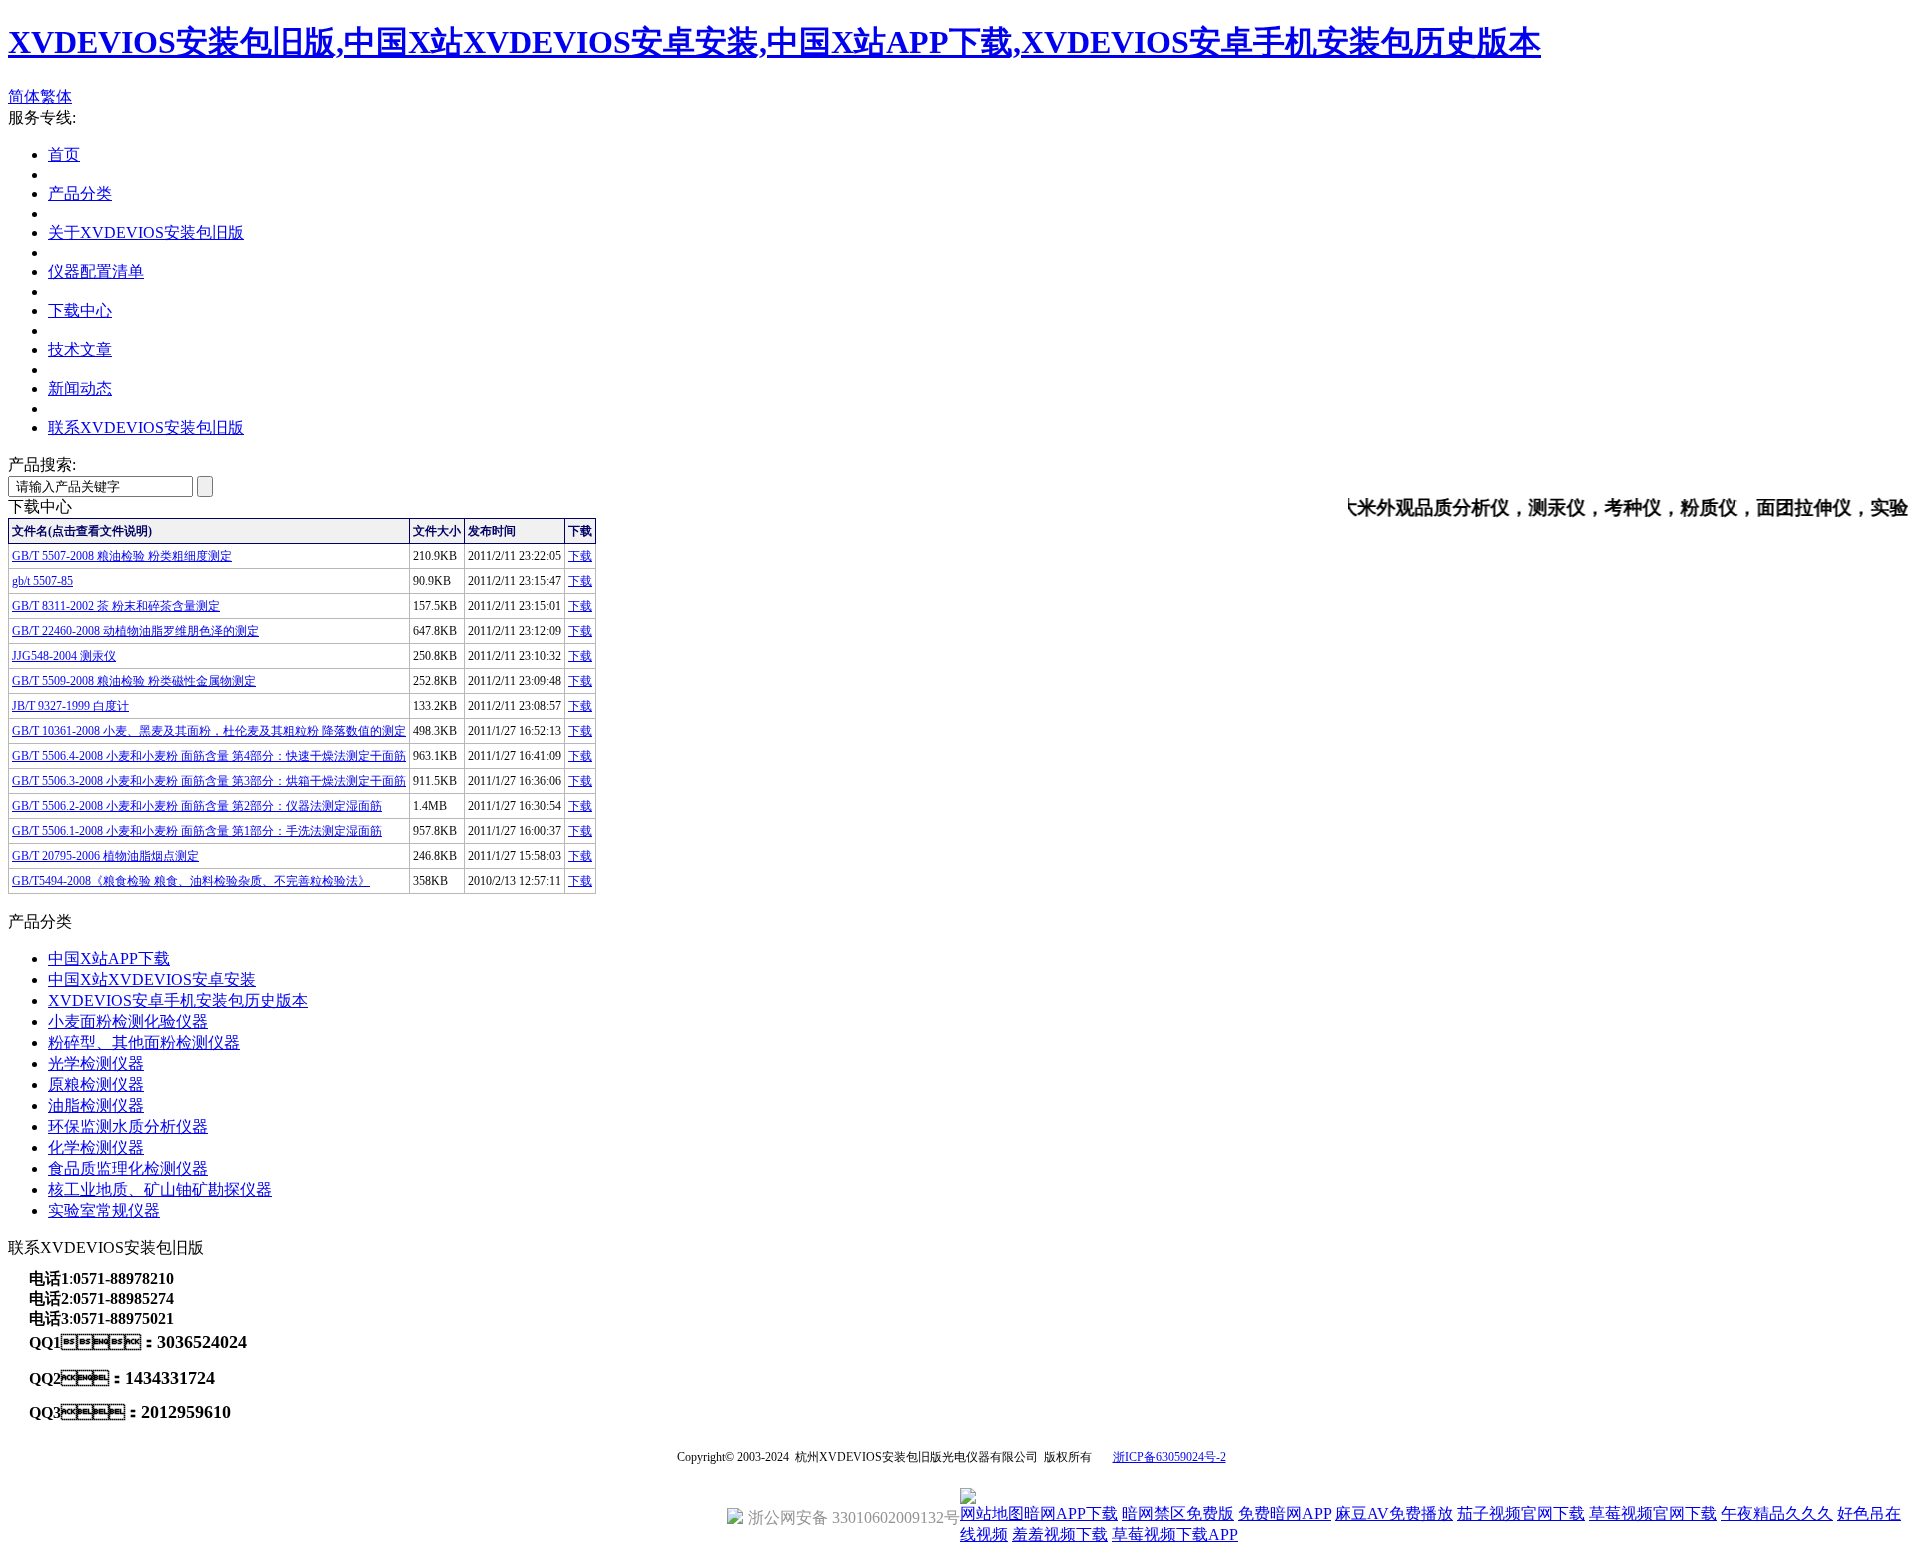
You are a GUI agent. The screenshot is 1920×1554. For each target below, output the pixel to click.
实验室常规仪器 (104, 1210)
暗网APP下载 (1071, 1513)
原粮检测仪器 (96, 1084)
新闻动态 (80, 388)
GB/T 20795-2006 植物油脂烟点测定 (105, 856)
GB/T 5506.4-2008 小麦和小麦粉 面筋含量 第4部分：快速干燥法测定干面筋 (209, 756)
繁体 (56, 96)
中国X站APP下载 (109, 958)
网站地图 (992, 1513)
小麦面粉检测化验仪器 (128, 1021)
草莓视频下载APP (1175, 1534)
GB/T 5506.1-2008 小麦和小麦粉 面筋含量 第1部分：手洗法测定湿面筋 (197, 831)
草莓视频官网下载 (1653, 1513)
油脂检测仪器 (96, 1105)
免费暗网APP (1284, 1513)
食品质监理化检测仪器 (128, 1168)
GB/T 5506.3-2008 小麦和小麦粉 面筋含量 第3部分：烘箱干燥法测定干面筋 (209, 781)
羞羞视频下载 (1060, 1534)
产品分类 (80, 193)
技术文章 (80, 349)
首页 (64, 154)
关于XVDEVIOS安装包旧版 (146, 232)
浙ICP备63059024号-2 (1169, 1457)
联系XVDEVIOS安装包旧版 (146, 427)
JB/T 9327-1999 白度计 (70, 706)
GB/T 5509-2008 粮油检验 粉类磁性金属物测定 (134, 681)
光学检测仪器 (96, 1063)
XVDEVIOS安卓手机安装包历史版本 (178, 1000)
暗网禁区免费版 (1178, 1513)
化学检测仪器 (96, 1147)
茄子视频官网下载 (1521, 1513)
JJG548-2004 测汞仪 (64, 656)
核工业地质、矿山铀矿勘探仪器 (160, 1189)
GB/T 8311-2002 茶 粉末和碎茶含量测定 (116, 606)
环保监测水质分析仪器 (128, 1126)
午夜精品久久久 (1777, 1513)
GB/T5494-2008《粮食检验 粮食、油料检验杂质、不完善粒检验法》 (191, 881)
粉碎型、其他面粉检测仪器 (144, 1042)
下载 (580, 556)
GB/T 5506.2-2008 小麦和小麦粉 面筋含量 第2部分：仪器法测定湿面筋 (197, 806)
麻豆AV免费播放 (1394, 1513)
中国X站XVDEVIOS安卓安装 (152, 979)
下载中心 (80, 310)
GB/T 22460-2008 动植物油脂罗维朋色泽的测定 (135, 631)
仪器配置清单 (96, 271)
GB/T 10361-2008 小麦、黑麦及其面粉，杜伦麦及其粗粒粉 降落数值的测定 (209, 731)
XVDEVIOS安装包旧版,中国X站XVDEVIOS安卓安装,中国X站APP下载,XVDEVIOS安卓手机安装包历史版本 (774, 42)
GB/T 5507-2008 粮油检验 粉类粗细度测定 (122, 556)
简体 (24, 96)
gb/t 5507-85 (42, 581)
